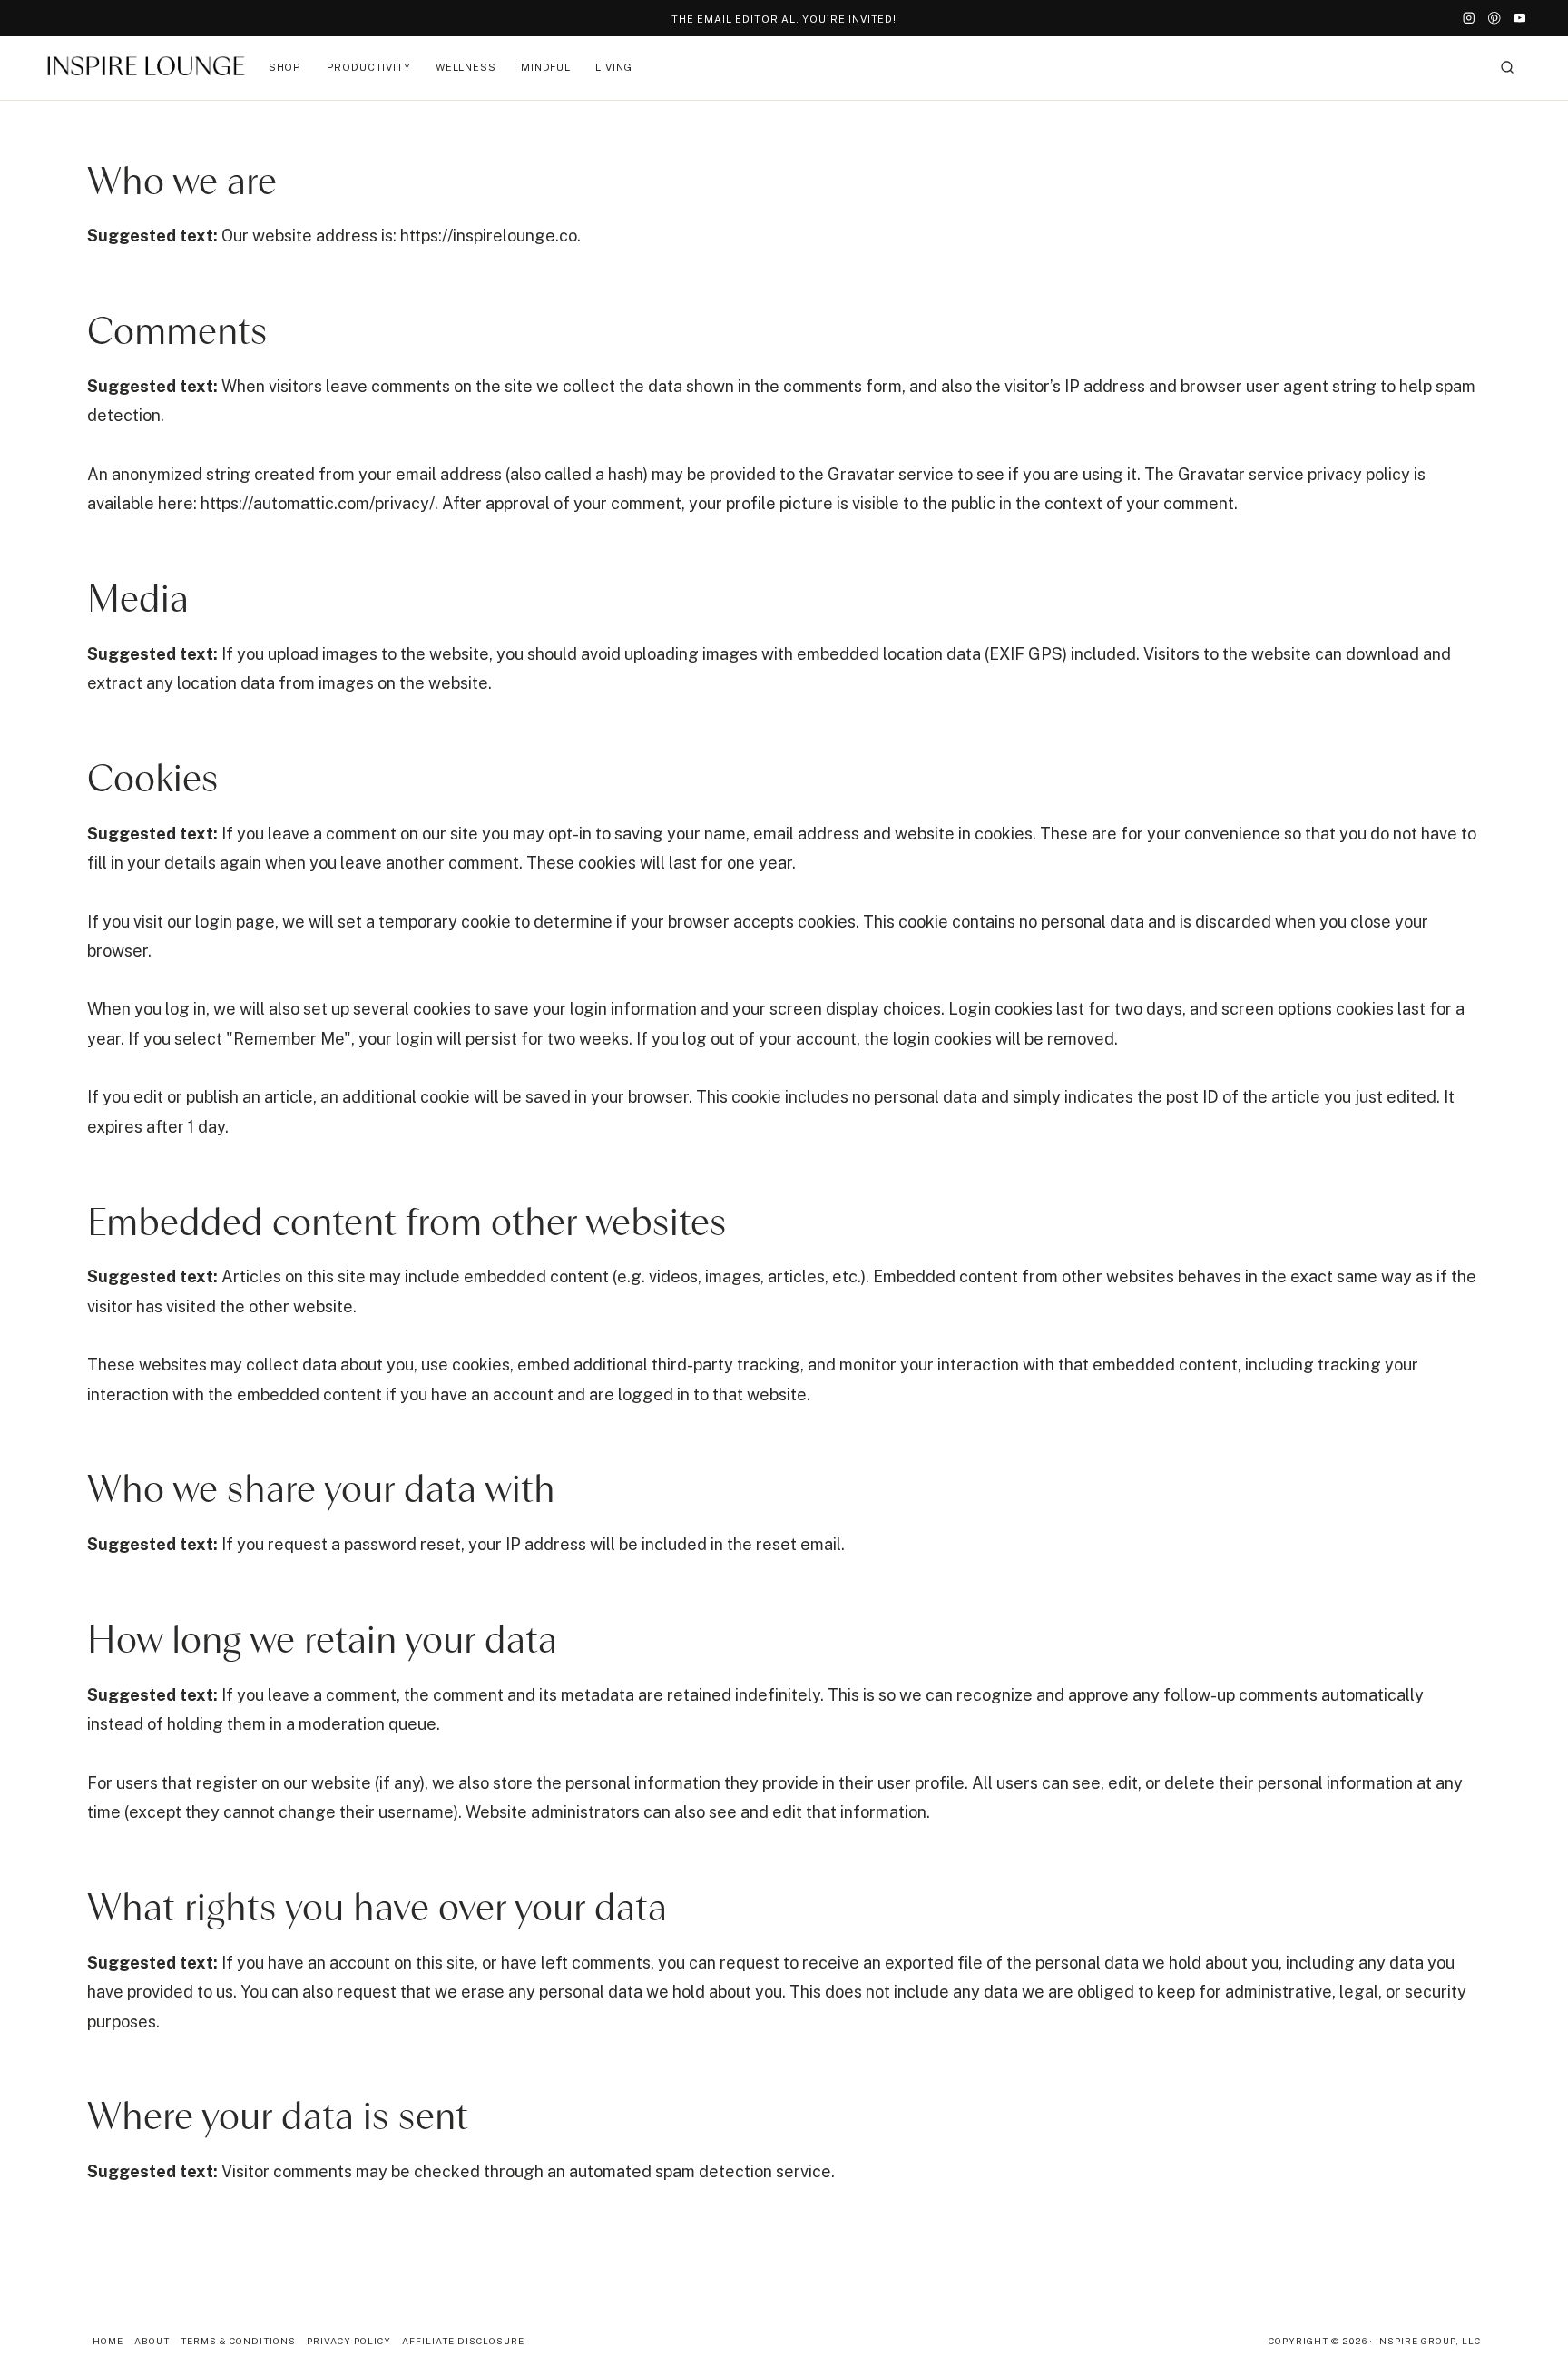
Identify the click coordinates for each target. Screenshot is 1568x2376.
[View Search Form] (1507, 68)
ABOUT (152, 2341)
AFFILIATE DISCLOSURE (463, 2341)
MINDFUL (546, 67)
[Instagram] (1470, 19)
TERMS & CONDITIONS (238, 2341)
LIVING (614, 67)
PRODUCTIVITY (369, 67)
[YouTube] (1519, 19)
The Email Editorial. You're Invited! (784, 19)
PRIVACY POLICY (349, 2341)
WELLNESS (466, 67)
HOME (108, 2341)
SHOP (285, 67)
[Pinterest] (1494, 19)
